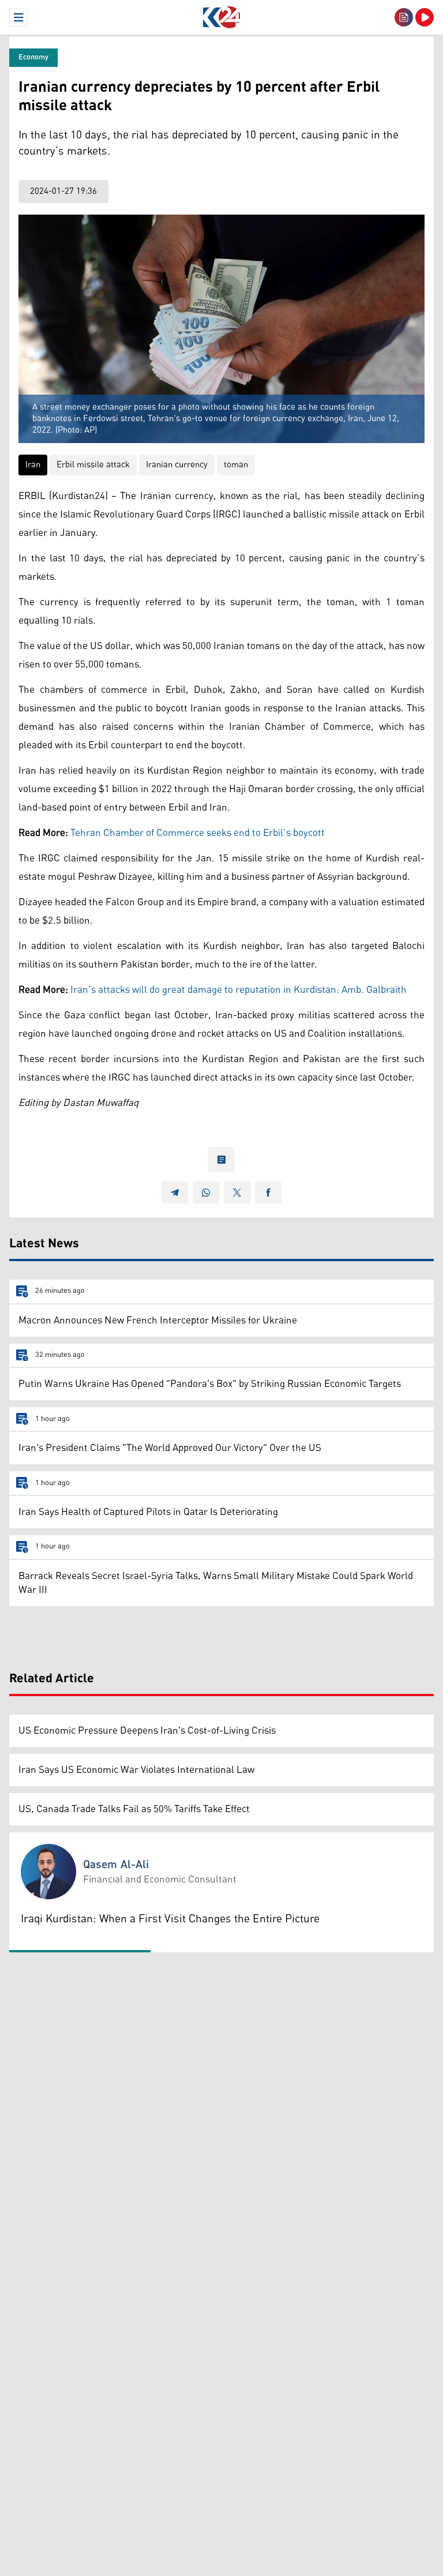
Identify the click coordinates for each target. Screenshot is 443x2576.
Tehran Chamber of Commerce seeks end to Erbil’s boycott (198, 833)
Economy (33, 57)
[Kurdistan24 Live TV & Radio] (425, 17)
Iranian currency (177, 465)
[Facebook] (268, 1193)
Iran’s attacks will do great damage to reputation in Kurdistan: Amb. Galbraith (239, 990)
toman (236, 465)
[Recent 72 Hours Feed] (404, 17)
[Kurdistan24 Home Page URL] (221, 17)
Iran (33, 465)
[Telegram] (175, 1193)
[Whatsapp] (206, 1193)
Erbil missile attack (93, 465)
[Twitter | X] (237, 1193)
